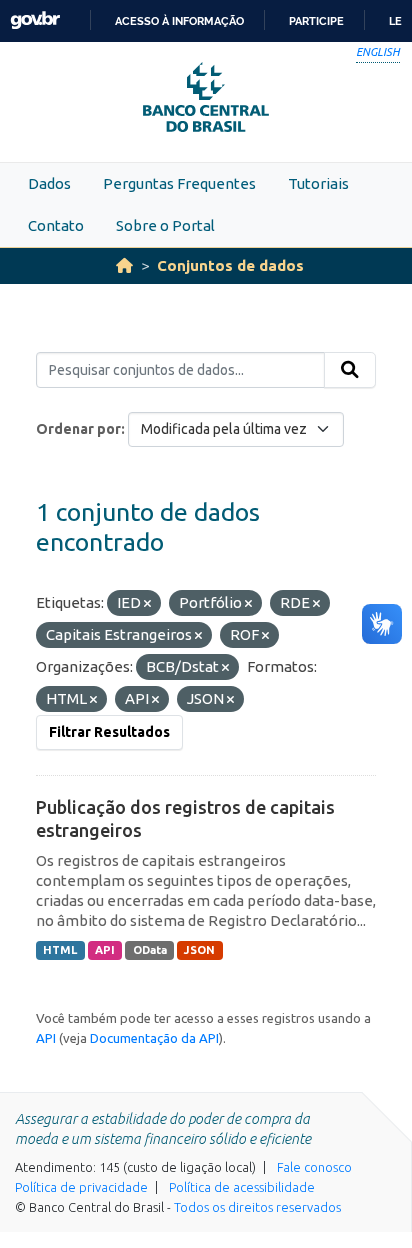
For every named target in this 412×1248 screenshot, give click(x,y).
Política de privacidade (81, 1187)
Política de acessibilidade (242, 1187)
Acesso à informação (179, 21)
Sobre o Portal (165, 225)
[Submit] (350, 370)
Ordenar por (78, 429)
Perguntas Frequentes (179, 183)
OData (150, 950)
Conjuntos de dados (230, 265)
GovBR (35, 20)
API (105, 950)
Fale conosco (314, 1167)
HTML (60, 950)
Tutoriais (318, 183)
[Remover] (147, 604)
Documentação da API (154, 1038)
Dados (49, 183)
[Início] (124, 265)
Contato (56, 225)
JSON (199, 950)
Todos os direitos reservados (257, 1207)
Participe (316, 21)
